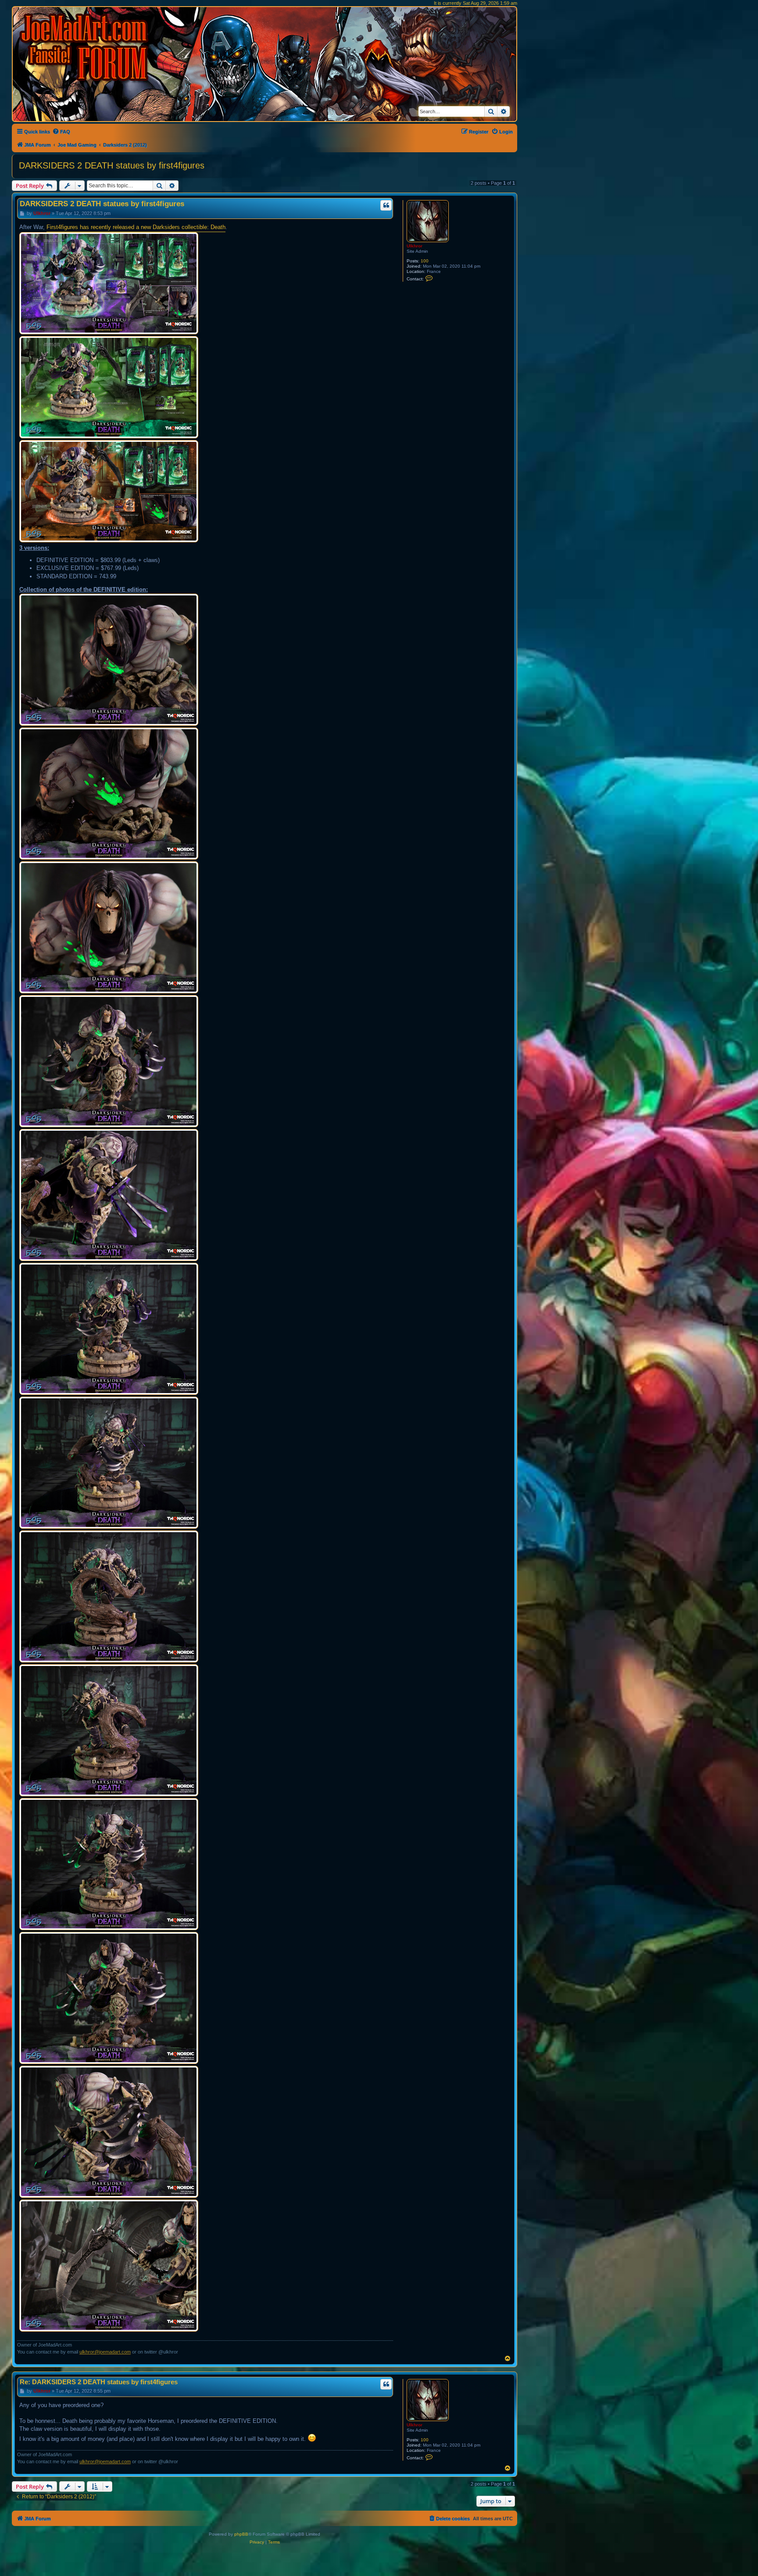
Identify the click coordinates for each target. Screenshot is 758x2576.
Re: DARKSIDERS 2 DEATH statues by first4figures (99, 2382)
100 (425, 261)
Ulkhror (415, 246)
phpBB (241, 2534)
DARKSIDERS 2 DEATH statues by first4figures (112, 165)
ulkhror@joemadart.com (105, 2352)
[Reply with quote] (386, 205)
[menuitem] (61, 132)
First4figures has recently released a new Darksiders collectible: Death (136, 227)
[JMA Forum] (86, 47)
